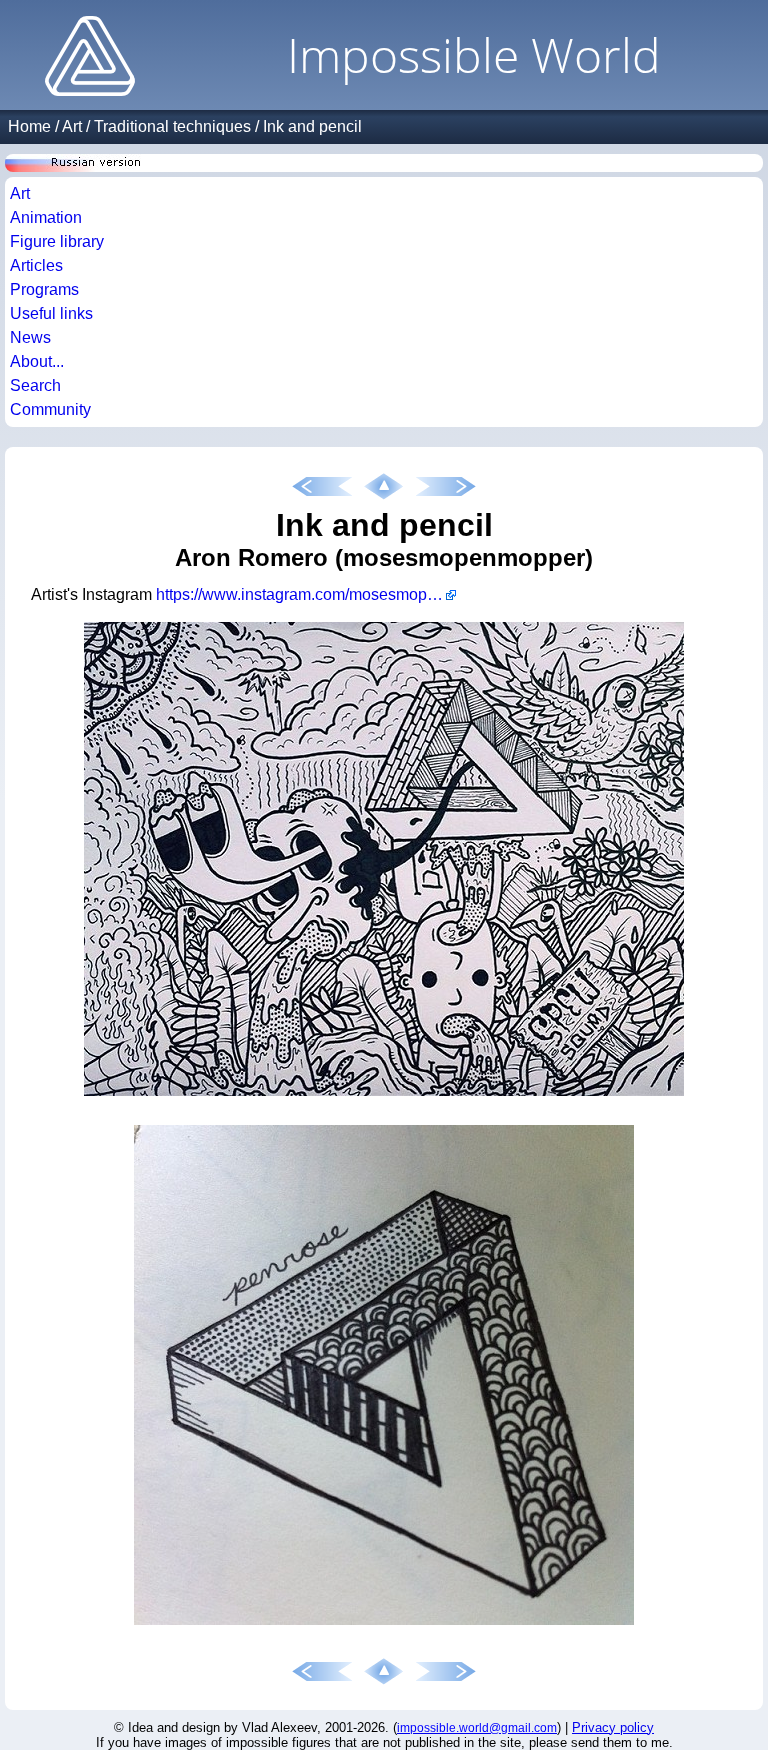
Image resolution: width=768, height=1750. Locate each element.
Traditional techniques (172, 126)
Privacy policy (613, 1727)
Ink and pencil (312, 126)
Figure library (57, 241)
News (30, 337)
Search (35, 385)
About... (37, 361)
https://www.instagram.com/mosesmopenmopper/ (306, 594)
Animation (46, 217)
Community (50, 409)
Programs (44, 289)
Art (72, 126)
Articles (36, 265)
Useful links (51, 313)
